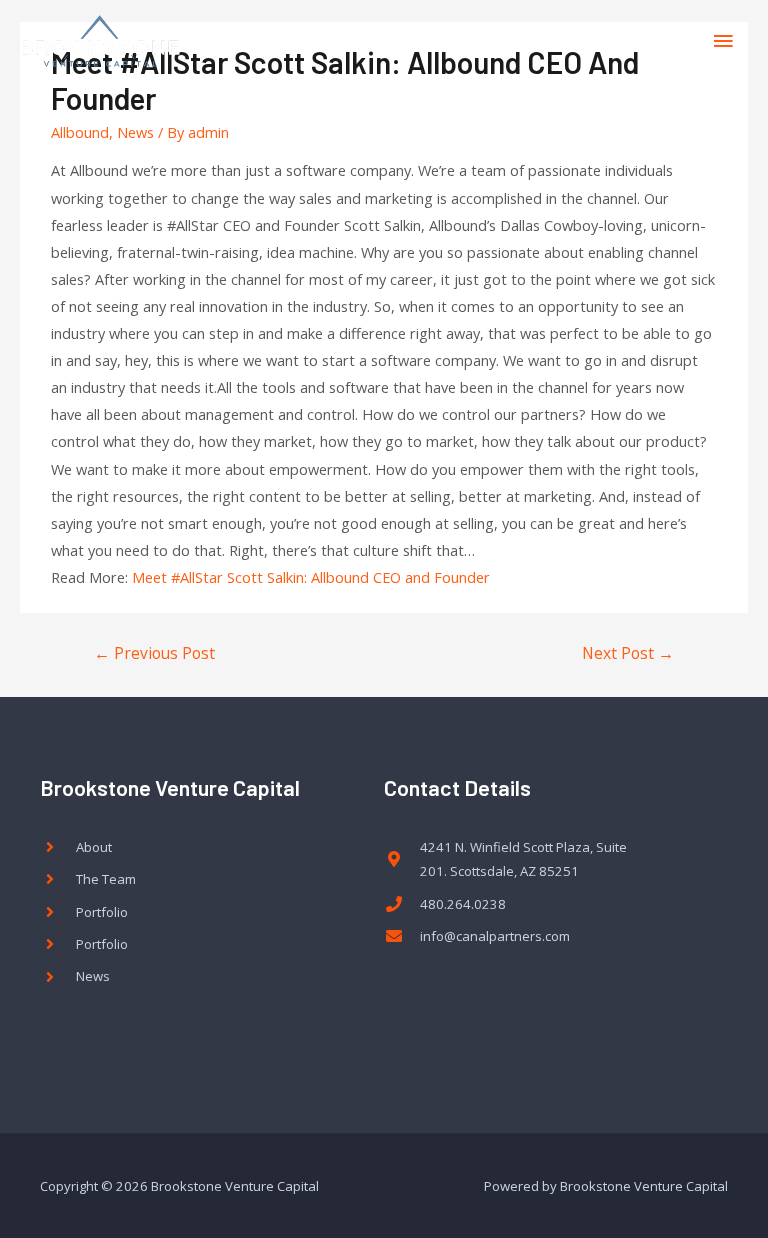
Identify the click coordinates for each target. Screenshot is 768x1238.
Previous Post (154, 653)
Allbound (80, 132)
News (135, 132)
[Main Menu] (723, 41)
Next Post (628, 653)
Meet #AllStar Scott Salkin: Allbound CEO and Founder (311, 577)
